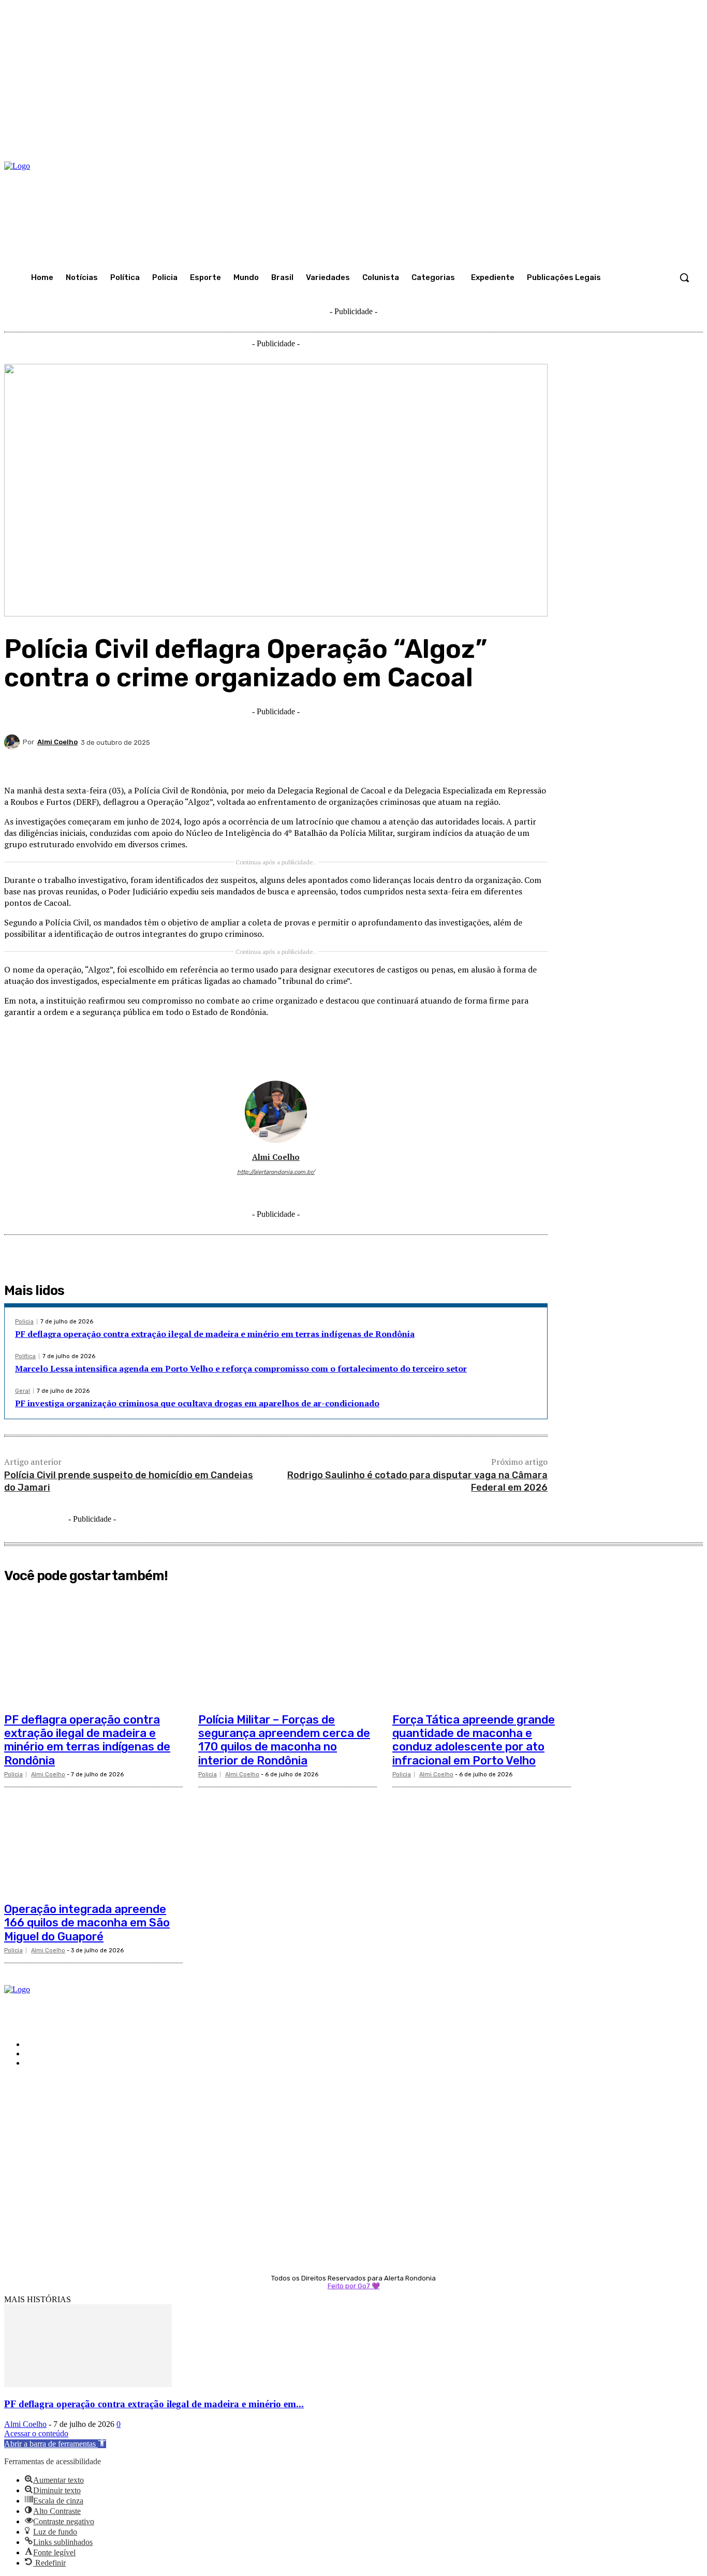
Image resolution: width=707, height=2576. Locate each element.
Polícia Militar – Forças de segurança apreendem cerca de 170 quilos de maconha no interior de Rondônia (284, 1740)
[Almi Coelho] (13, 742)
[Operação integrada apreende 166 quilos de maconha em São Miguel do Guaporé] (93, 1837)
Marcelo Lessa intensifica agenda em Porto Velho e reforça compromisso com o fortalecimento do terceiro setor (241, 1368)
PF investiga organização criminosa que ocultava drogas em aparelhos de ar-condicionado (197, 1403)
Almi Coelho (57, 742)
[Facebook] (269, 762)
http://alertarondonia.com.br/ (276, 1172)
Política (25, 1356)
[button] (684, 277)
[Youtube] (306, 1188)
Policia (24, 1322)
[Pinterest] (344, 762)
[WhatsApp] (381, 762)
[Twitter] (306, 762)
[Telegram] (455, 762)
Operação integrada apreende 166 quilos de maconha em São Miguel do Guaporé (87, 1923)
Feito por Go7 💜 (354, 2286)
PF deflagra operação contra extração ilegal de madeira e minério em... (154, 2404)
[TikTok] (276, 1188)
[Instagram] (261, 1188)
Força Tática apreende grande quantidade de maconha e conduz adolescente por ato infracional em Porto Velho (474, 1740)
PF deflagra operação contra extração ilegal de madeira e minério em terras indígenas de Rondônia (215, 1334)
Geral (23, 1391)
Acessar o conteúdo (36, 2433)
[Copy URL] (492, 762)
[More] (530, 762)
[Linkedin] (418, 762)
